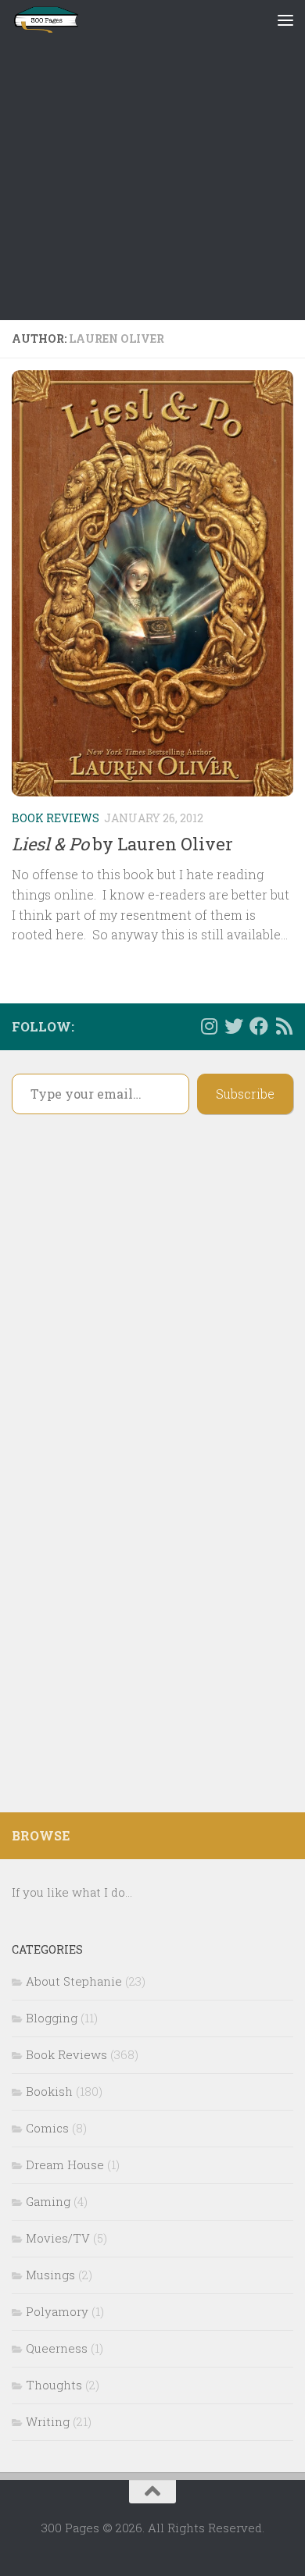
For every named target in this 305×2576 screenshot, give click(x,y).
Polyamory (57, 2311)
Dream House (65, 2164)
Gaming (48, 2201)
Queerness (57, 2348)
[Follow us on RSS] (284, 1026)
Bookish (49, 2091)
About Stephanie (74, 1981)
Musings (50, 2275)
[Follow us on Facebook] (259, 1026)
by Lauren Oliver (122, 844)
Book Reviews (56, 818)
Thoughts (54, 2385)
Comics (47, 2128)
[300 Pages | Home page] (57, 20)
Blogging (52, 2018)
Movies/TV (58, 2238)
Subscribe (245, 1094)
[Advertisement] (152, 160)
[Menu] (285, 20)
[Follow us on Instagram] (209, 1026)
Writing (48, 2421)
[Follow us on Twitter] (234, 1026)
